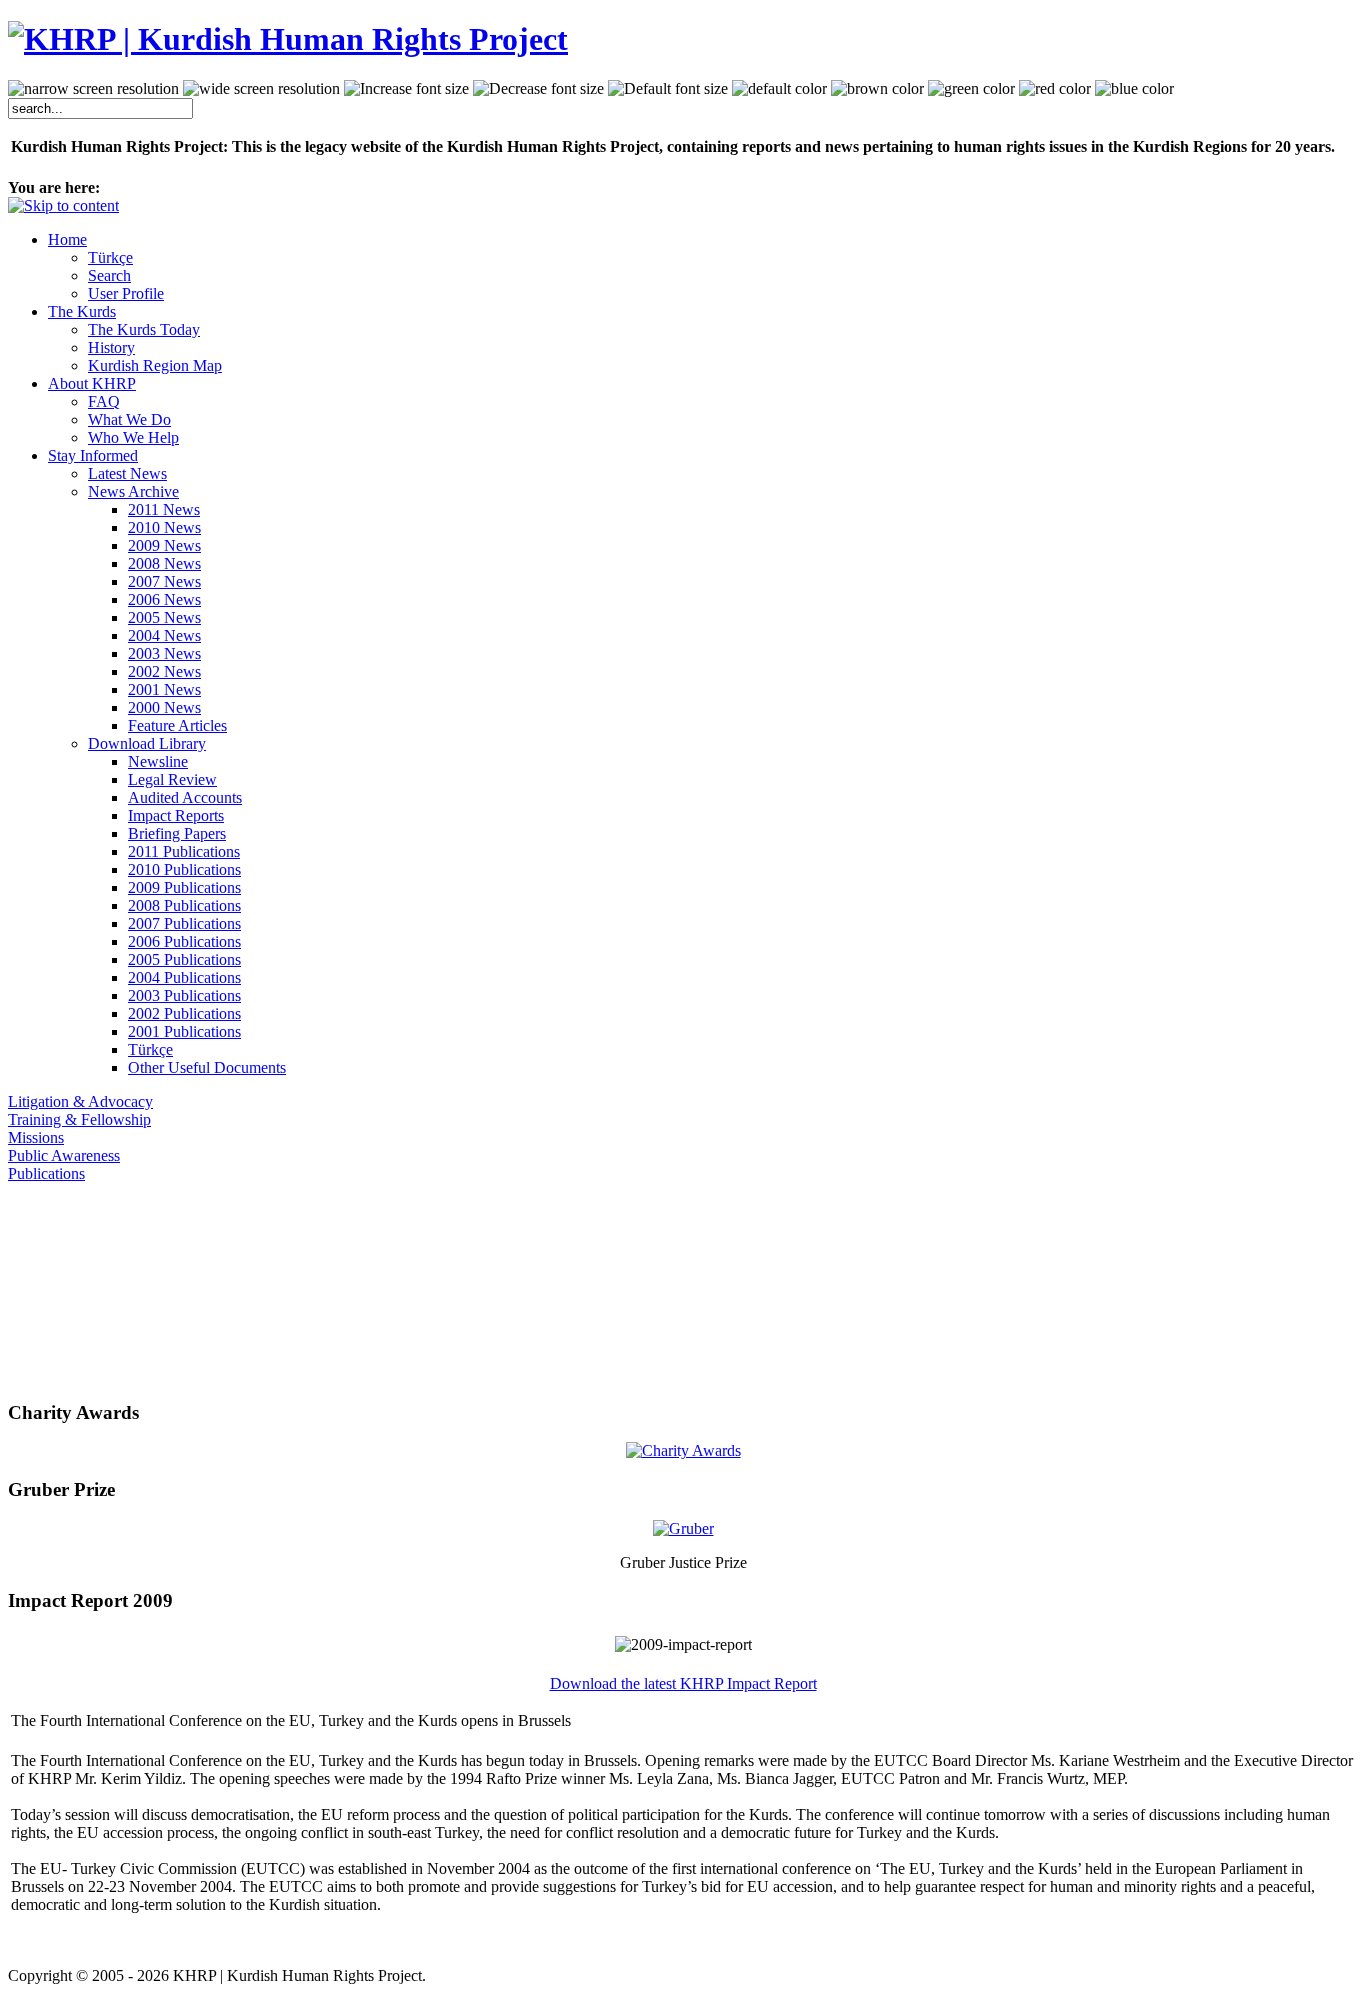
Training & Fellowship (79, 1119)
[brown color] (877, 89)
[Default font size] (668, 89)
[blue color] (1134, 89)
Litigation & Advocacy (80, 1101)
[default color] (779, 89)
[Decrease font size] (538, 89)
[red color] (1055, 89)
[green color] (971, 89)
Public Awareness (64, 1155)
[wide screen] (261, 89)
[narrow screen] (93, 89)
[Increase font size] (406, 89)
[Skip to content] (63, 205)
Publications (46, 1173)
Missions (36, 1137)
